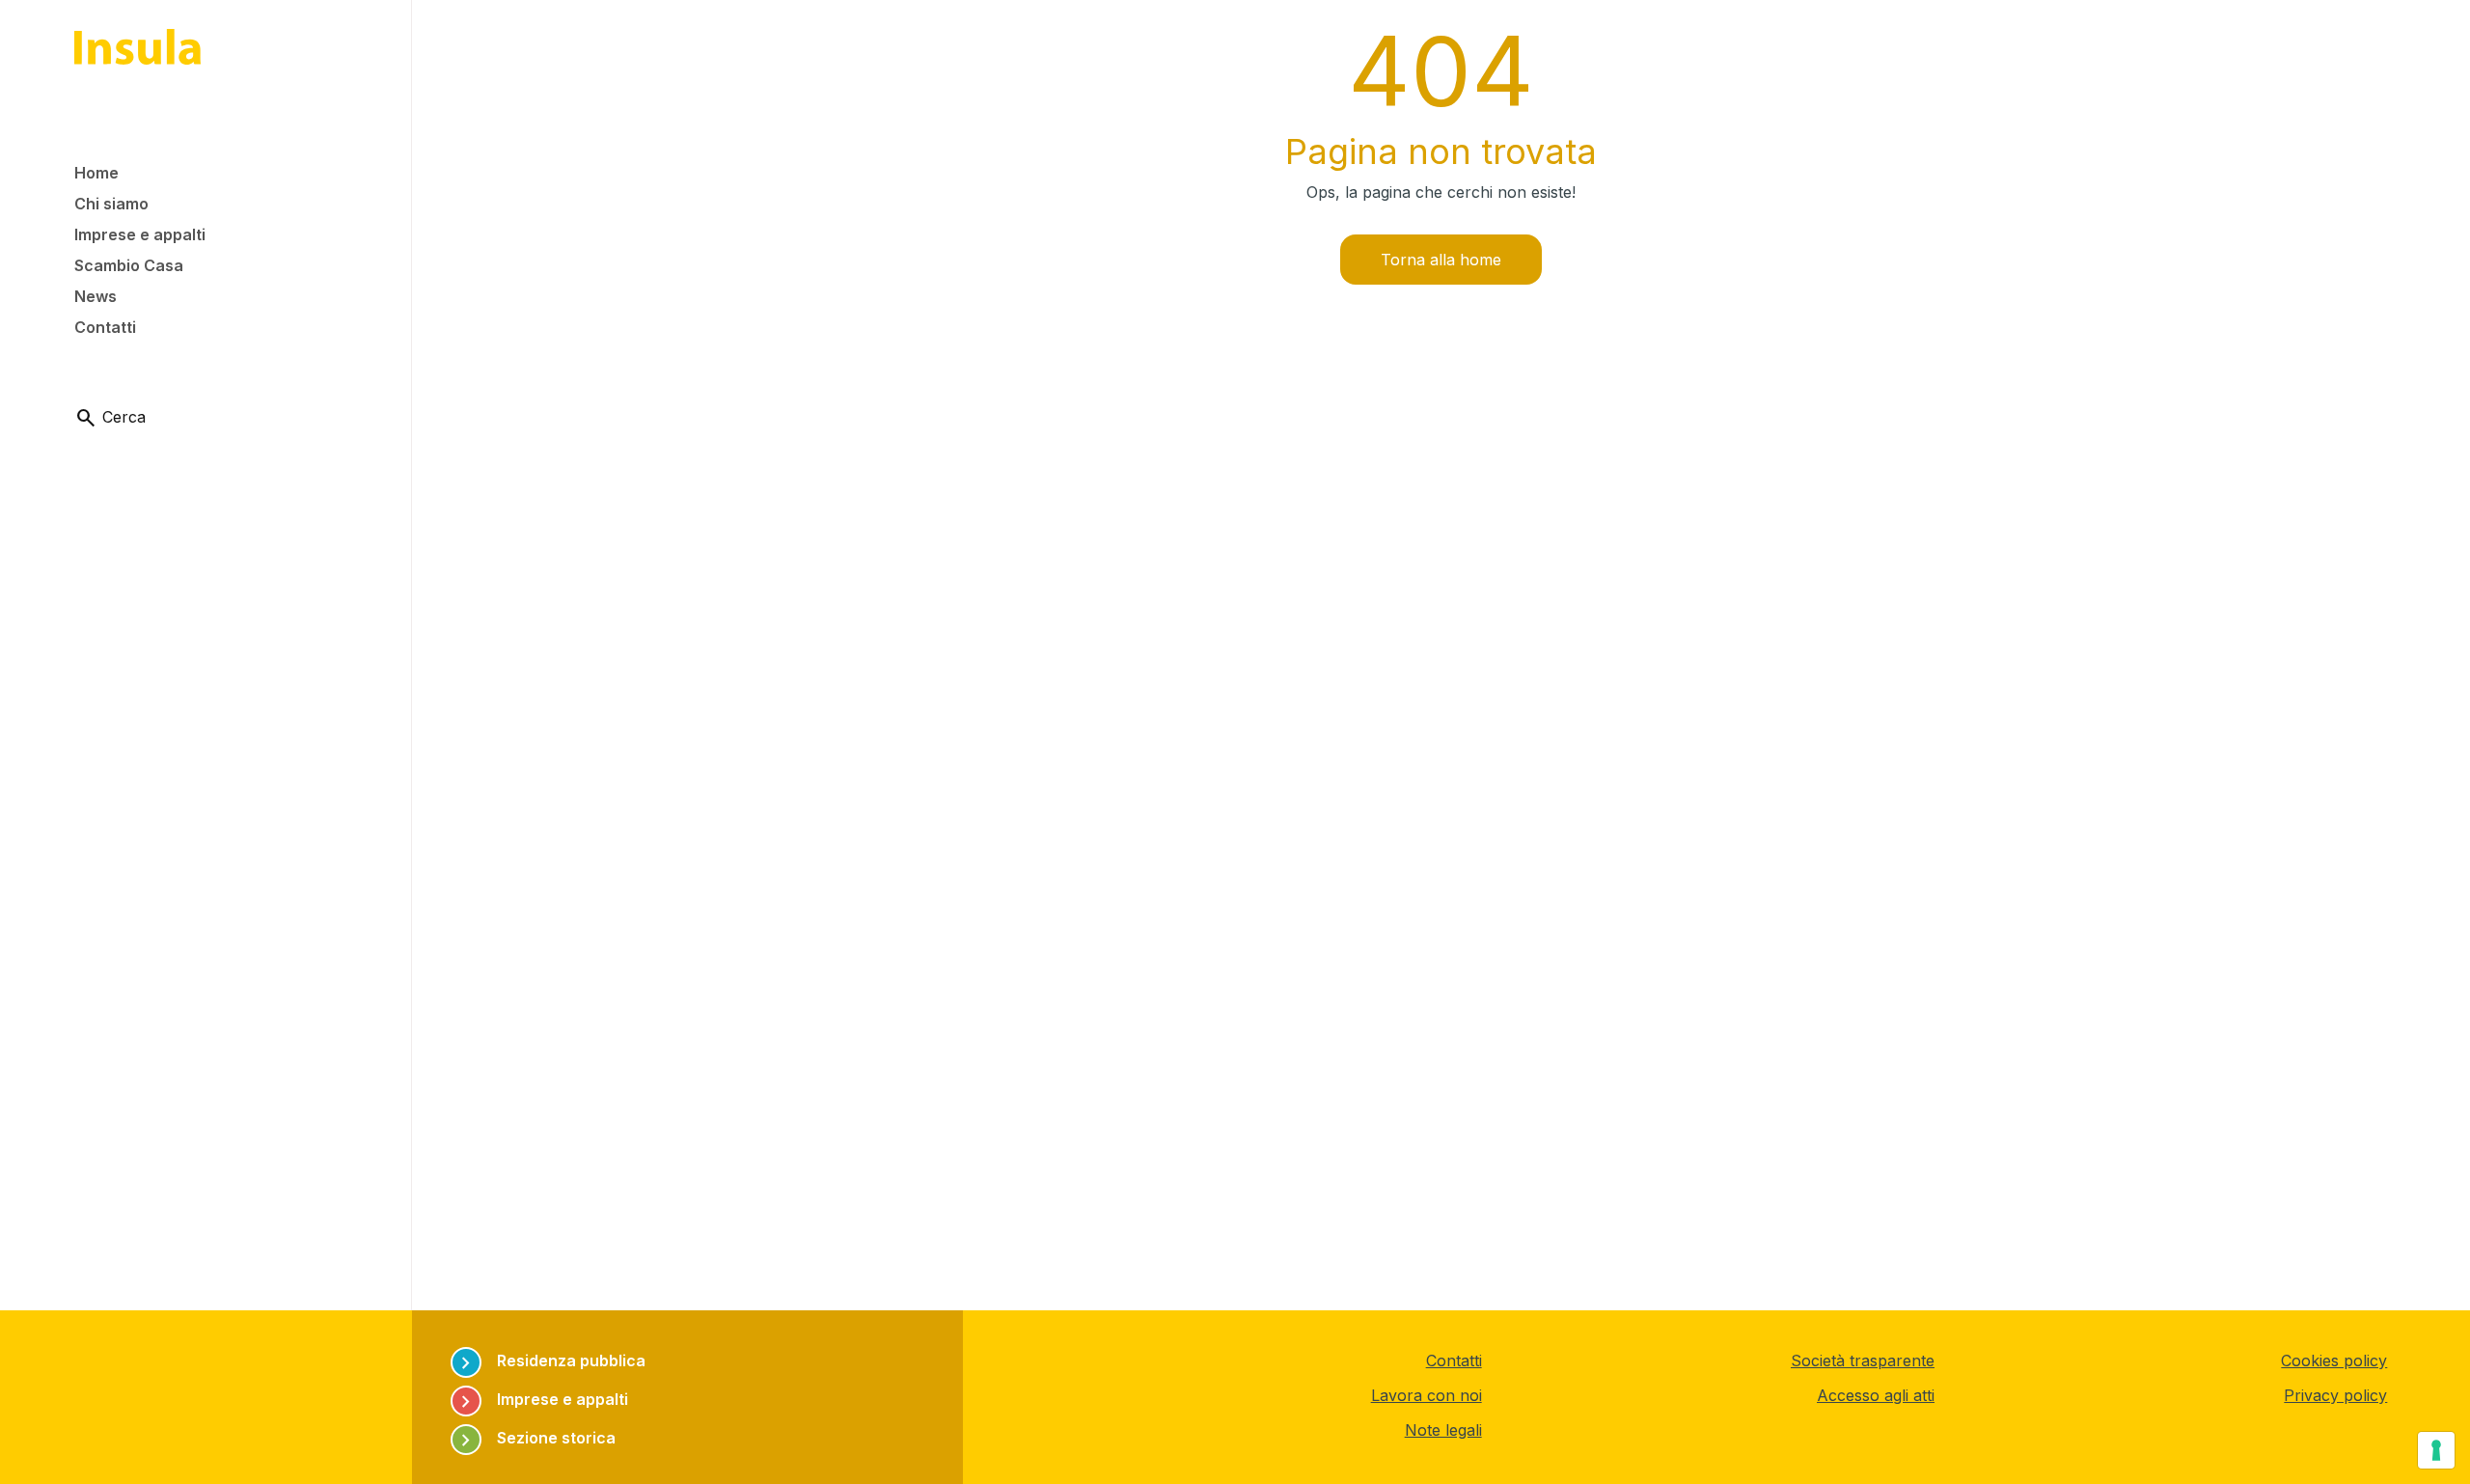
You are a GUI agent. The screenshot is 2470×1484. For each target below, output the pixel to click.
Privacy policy (2335, 1395)
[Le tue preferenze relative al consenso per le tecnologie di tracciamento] (2436, 1450)
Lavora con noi (1427, 1395)
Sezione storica (535, 1438)
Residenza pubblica (550, 1361)
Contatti (1454, 1360)
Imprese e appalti (541, 1400)
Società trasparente (1863, 1360)
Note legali (1443, 1430)
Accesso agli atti (1876, 1395)
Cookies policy (2334, 1360)
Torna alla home (1441, 260)
